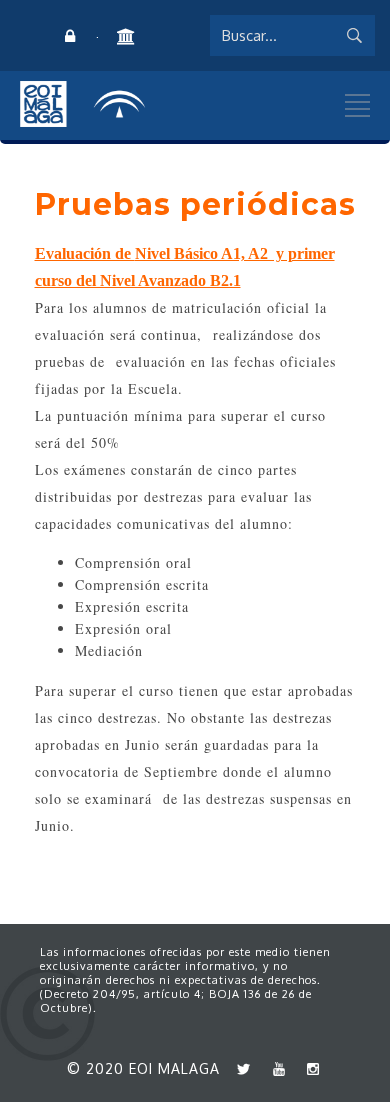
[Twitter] (240, 1068)
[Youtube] (274, 1068)
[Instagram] (309, 1068)
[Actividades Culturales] (125, 37)
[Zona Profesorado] (70, 37)
